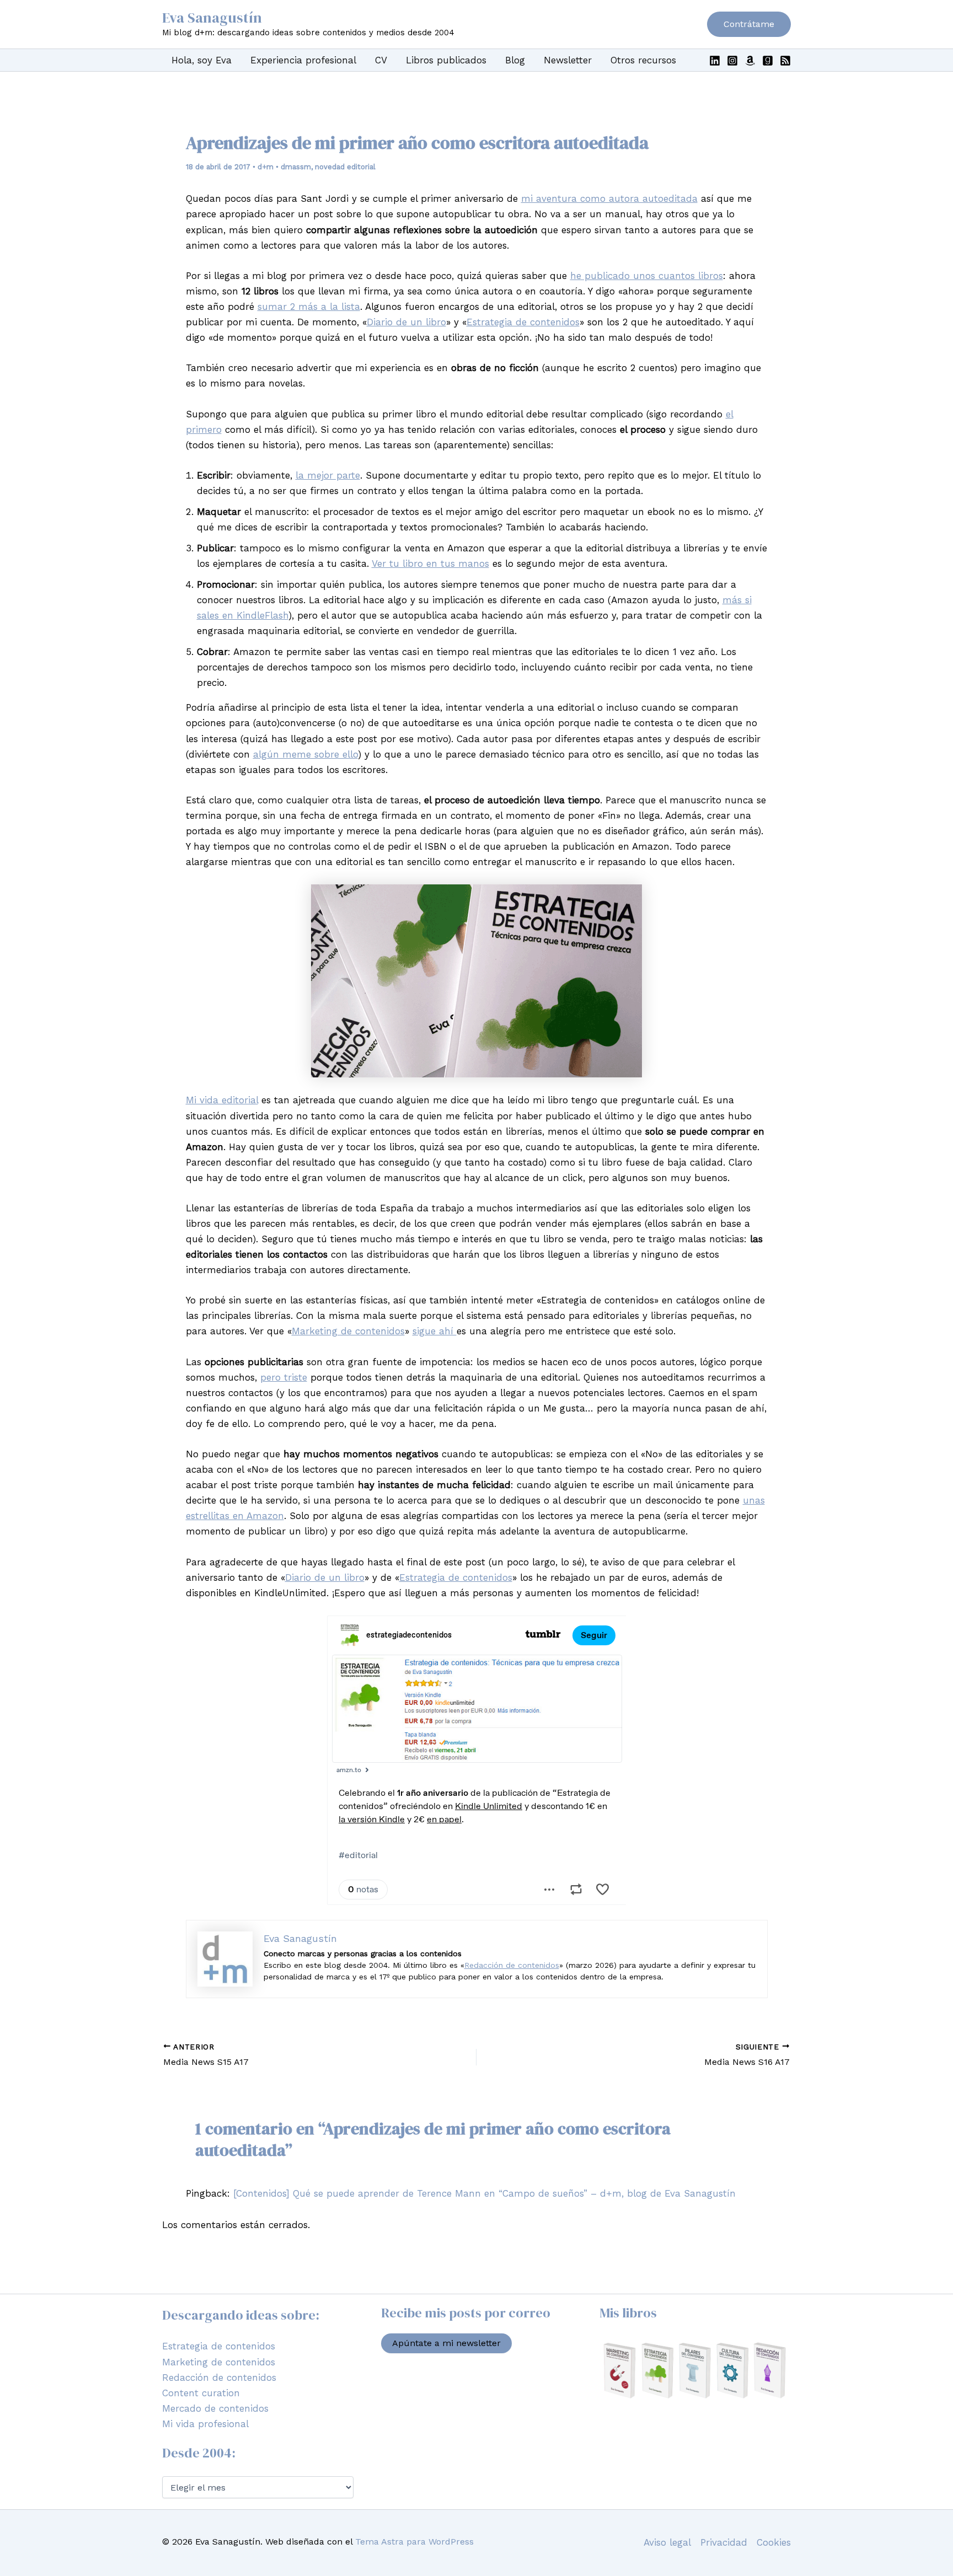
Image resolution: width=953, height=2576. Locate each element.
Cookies (774, 2542)
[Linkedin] (715, 61)
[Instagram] (732, 61)
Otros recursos (643, 60)
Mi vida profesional (205, 2424)
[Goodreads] (768, 61)
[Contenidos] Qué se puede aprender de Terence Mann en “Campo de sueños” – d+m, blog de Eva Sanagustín (484, 2193)
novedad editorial (345, 167)
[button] (749, 24)
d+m (266, 167)
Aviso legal (667, 2542)
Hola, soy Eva (202, 60)
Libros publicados (446, 60)
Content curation (201, 2393)
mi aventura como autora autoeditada (609, 198)
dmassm (296, 167)
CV (381, 60)
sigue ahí (435, 1331)
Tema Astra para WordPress (414, 2542)
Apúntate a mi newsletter (446, 2343)
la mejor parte (328, 475)
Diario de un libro (406, 322)
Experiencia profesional (303, 60)
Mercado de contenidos (215, 2408)
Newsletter (568, 60)
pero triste (284, 1377)
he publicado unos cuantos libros (647, 276)
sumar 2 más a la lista (309, 307)
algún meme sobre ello (306, 754)
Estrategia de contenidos (523, 322)
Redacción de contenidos (512, 1965)
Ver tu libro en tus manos (430, 563)
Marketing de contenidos (348, 1331)
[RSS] (785, 61)
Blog (515, 60)
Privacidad (724, 2542)
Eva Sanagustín (212, 18)
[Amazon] (750, 61)
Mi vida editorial (222, 1100)
